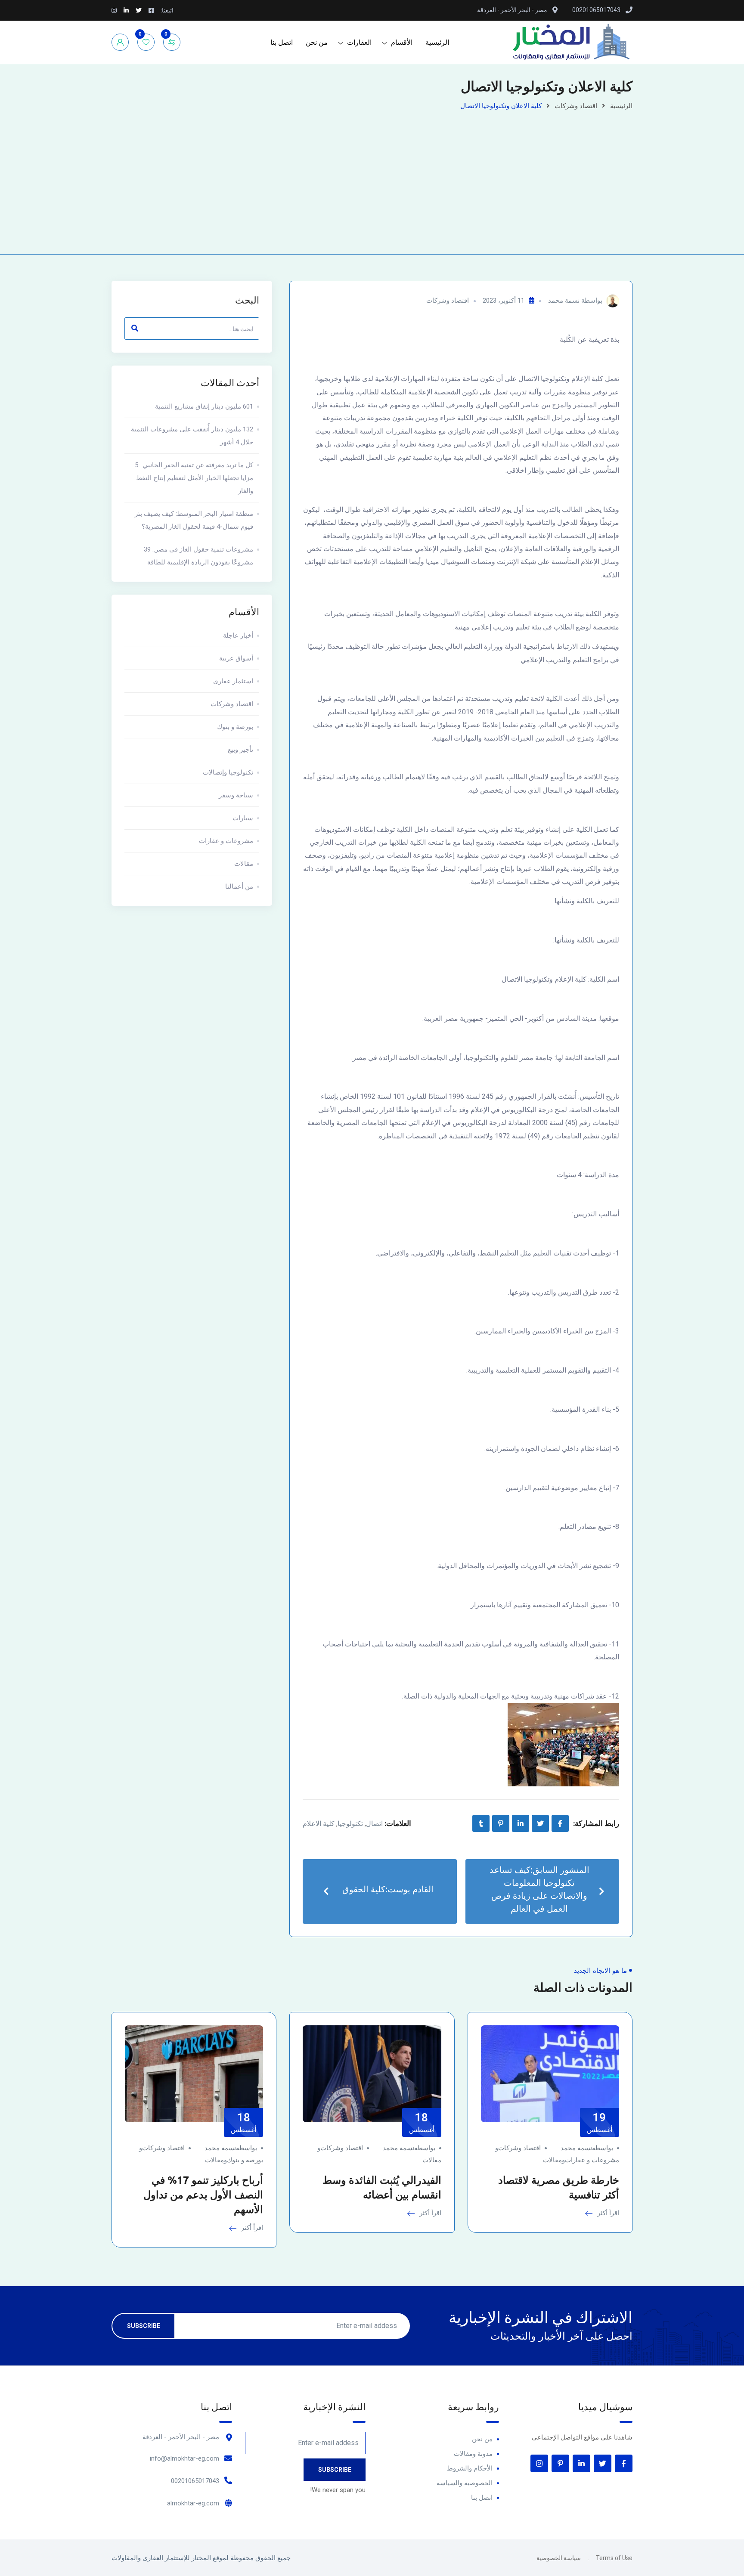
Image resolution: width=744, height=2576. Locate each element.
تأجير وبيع (240, 750)
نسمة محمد (564, 301)
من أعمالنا (239, 887)
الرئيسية (437, 42)
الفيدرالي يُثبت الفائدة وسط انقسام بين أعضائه (382, 2187)
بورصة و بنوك (235, 727)
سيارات (243, 818)
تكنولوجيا (350, 1824)
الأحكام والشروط (470, 2468)
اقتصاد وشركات (576, 106)
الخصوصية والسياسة (465, 2483)
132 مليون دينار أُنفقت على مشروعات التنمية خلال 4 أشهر (192, 436)
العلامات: (398, 1823)
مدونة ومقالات (473, 2454)
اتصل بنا (282, 42)
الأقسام (402, 42)
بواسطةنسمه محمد (587, 2148)
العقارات (359, 42)
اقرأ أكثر (607, 2213)
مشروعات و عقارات (226, 841)
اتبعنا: (167, 10)
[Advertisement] (372, 177)
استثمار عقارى (233, 681)
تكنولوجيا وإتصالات (228, 772)
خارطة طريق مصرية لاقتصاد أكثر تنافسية (559, 2187)
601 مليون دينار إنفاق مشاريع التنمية (204, 406)
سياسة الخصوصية (559, 2558)
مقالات (244, 864)
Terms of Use (614, 2558)
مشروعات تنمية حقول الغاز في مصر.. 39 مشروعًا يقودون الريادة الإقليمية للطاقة (198, 556)
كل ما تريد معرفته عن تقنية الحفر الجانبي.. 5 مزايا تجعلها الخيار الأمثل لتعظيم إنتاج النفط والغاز (194, 478)
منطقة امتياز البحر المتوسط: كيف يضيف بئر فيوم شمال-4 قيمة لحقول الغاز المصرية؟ (194, 520)
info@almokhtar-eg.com (184, 2458)
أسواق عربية (236, 658)
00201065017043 (195, 2481)
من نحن (317, 42)
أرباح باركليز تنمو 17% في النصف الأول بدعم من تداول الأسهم (203, 2195)
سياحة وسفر (236, 795)
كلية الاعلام (319, 1824)
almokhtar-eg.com (193, 2503)
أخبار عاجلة (238, 635)
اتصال (374, 1824)
